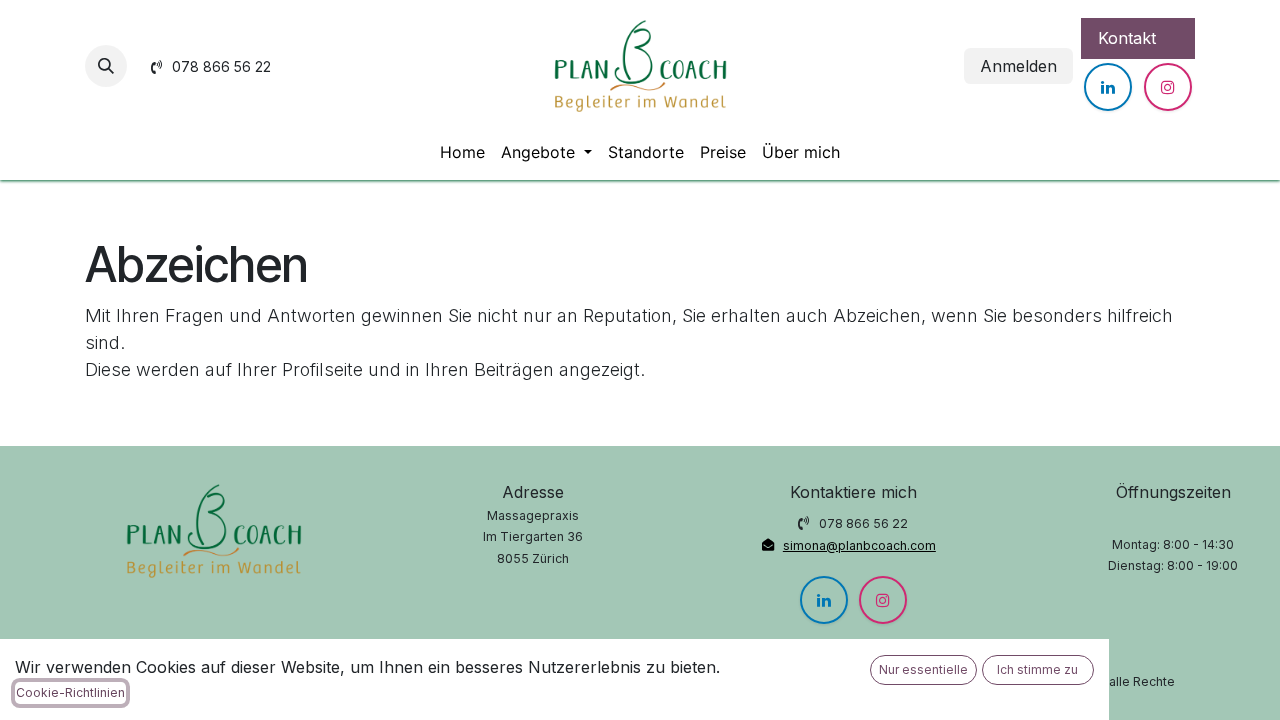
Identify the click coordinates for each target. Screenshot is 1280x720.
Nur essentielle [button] (923, 669)
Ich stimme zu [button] (1037, 669)
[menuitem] (462, 152)
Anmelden (1018, 66)
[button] (106, 66)
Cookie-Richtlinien (70, 692)
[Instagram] (1168, 87)
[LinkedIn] (1108, 87)
